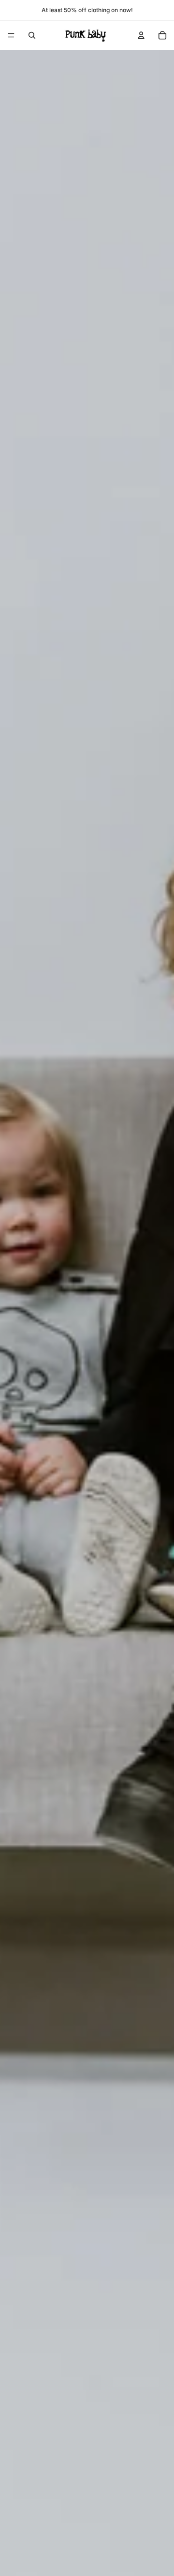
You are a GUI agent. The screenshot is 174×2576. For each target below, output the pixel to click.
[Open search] (32, 35)
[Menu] (11, 35)
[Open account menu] (141, 35)
